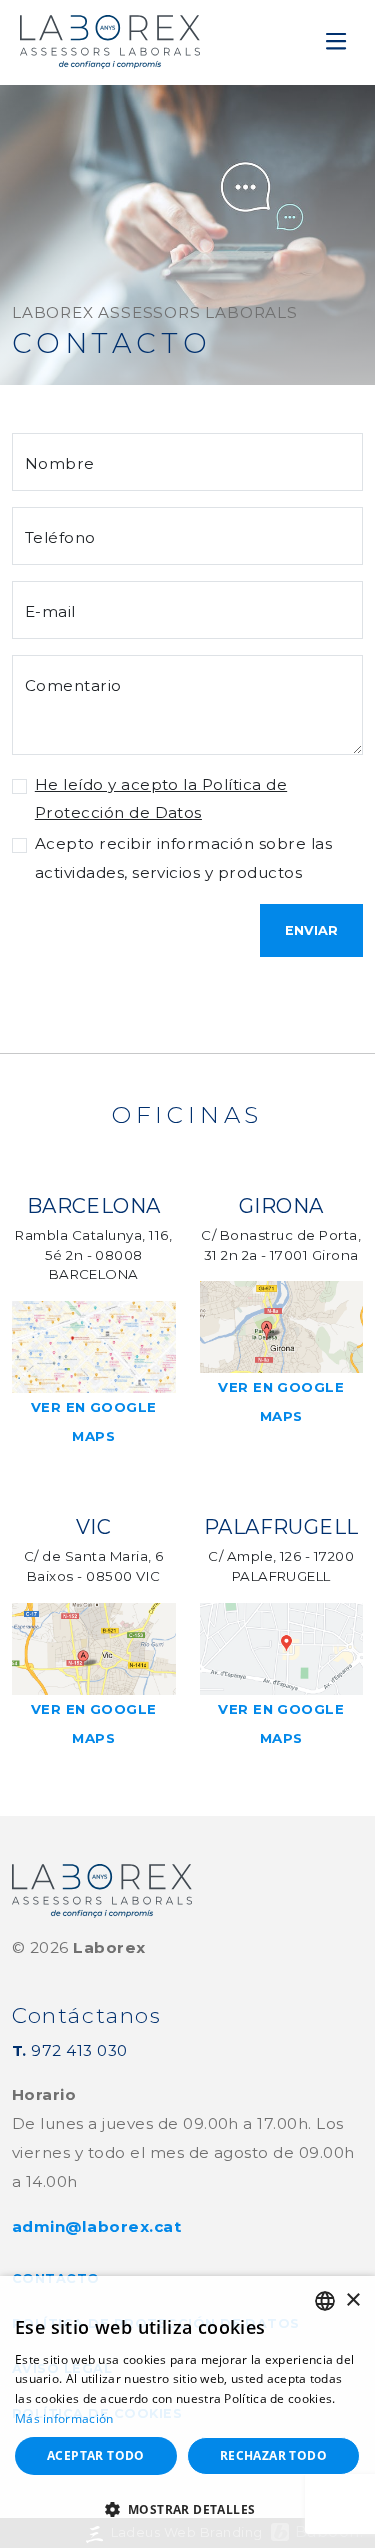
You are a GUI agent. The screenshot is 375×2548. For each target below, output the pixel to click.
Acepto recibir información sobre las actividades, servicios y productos (183, 858)
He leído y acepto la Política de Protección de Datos (161, 799)
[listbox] (325, 2301)
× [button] (352, 2300)
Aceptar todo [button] (96, 2455)
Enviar (311, 930)
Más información (64, 2418)
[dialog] (187, 2412)
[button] (187, 2510)
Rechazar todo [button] (273, 2455)
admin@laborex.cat (96, 2226)
